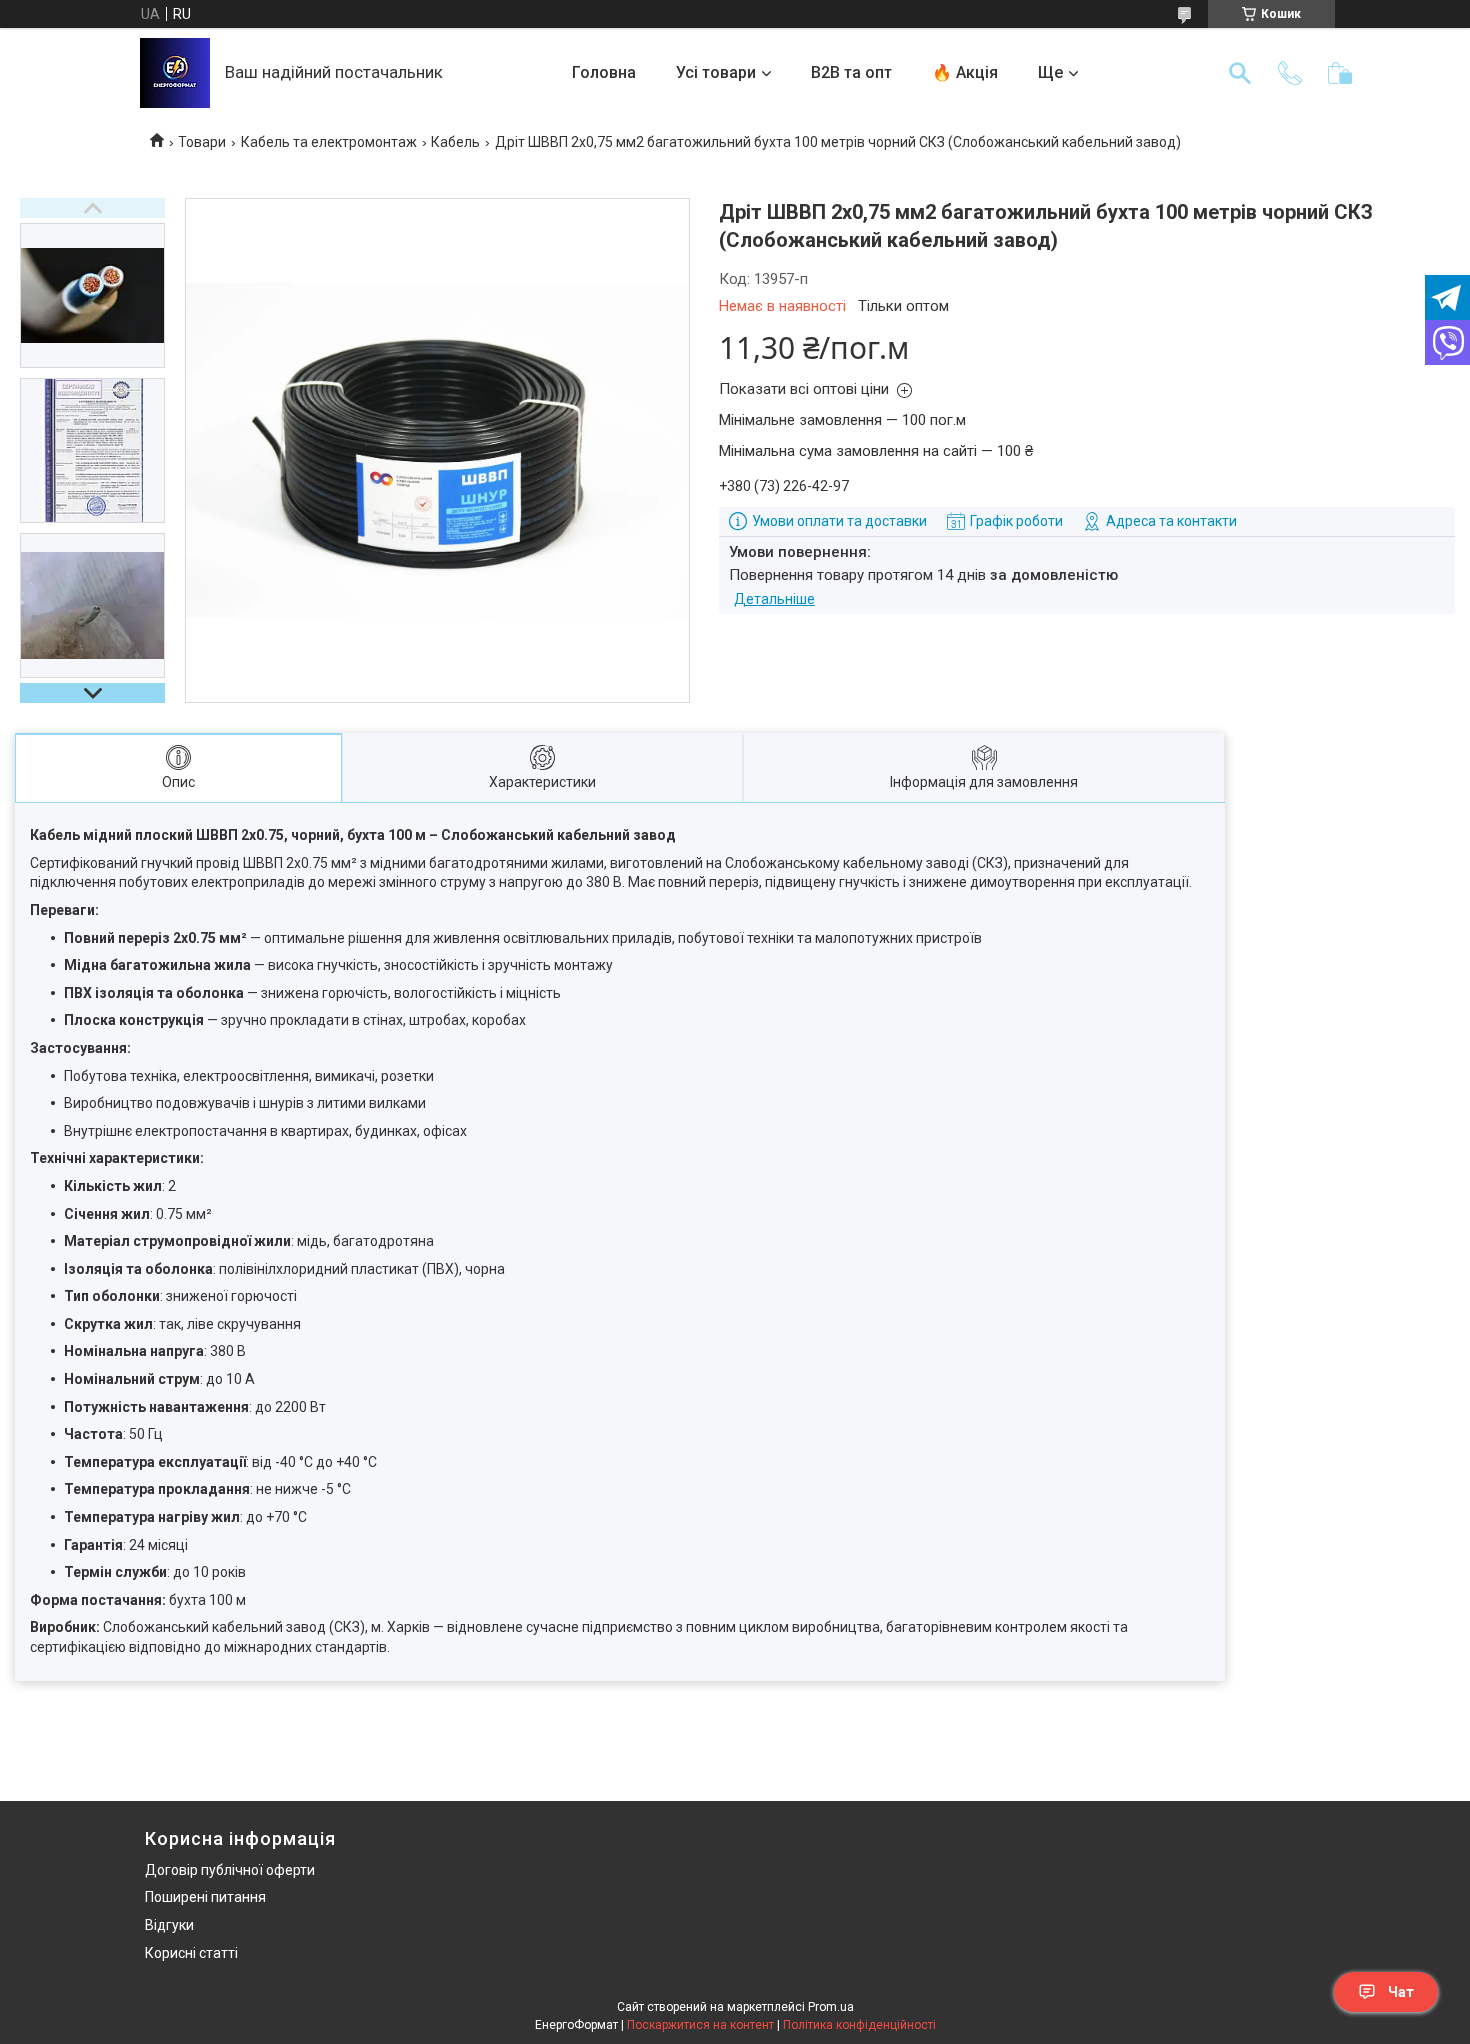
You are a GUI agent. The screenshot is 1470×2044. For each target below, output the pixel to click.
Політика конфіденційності (859, 2025)
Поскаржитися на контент (700, 2025)
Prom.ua (831, 2007)
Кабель (455, 142)
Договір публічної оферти (230, 1870)
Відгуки (169, 1925)
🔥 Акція (965, 72)
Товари (202, 142)
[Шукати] (1240, 73)
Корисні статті (191, 1953)
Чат (1401, 1992)
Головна (604, 72)
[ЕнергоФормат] (175, 73)
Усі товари (716, 72)
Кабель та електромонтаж (329, 142)
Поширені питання (205, 1897)
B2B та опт (851, 72)
